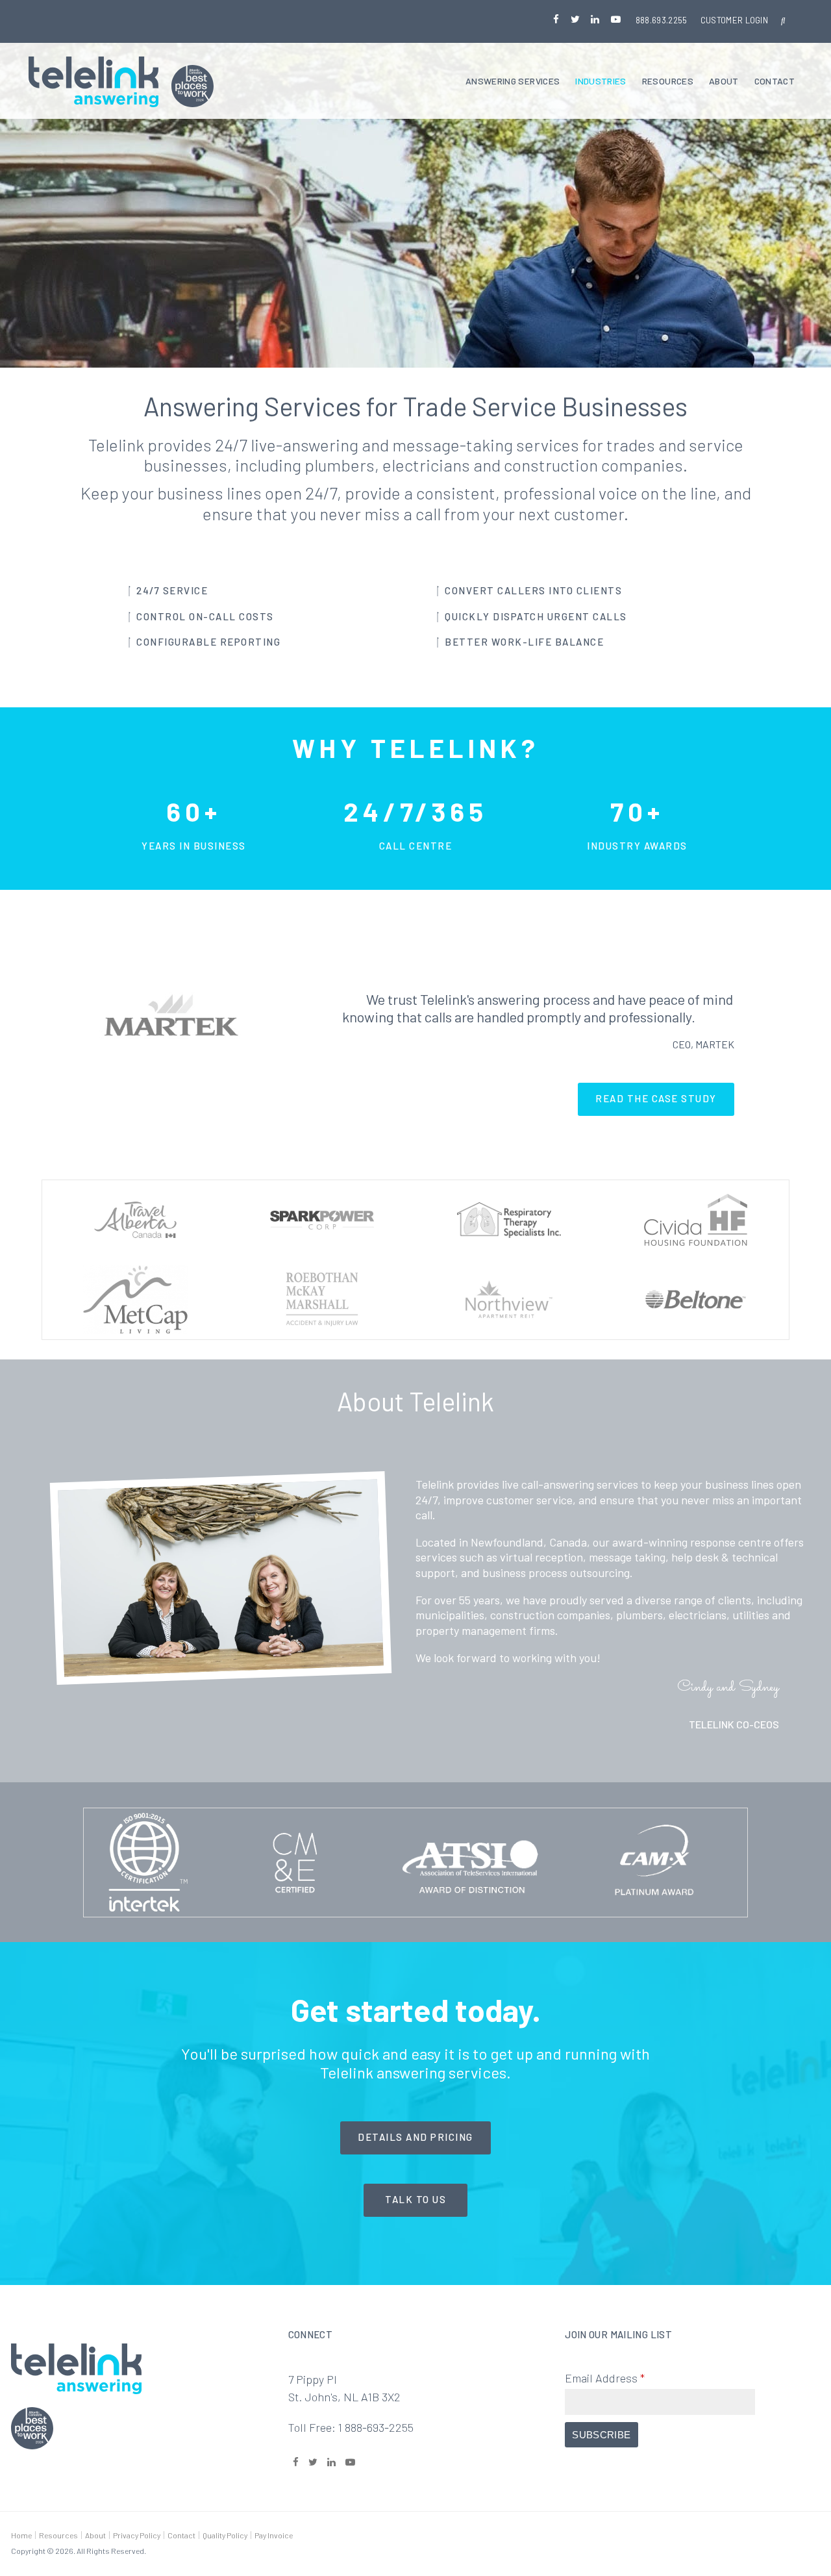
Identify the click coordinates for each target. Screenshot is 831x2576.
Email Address (605, 2378)
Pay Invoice (274, 2535)
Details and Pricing (415, 2137)
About (724, 81)
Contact (775, 81)
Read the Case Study (656, 1098)
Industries (601, 81)
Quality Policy (225, 2535)
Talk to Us (415, 2199)
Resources (668, 81)
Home (21, 2535)
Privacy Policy (137, 2535)
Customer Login (735, 20)
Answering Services (513, 81)
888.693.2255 (662, 20)
